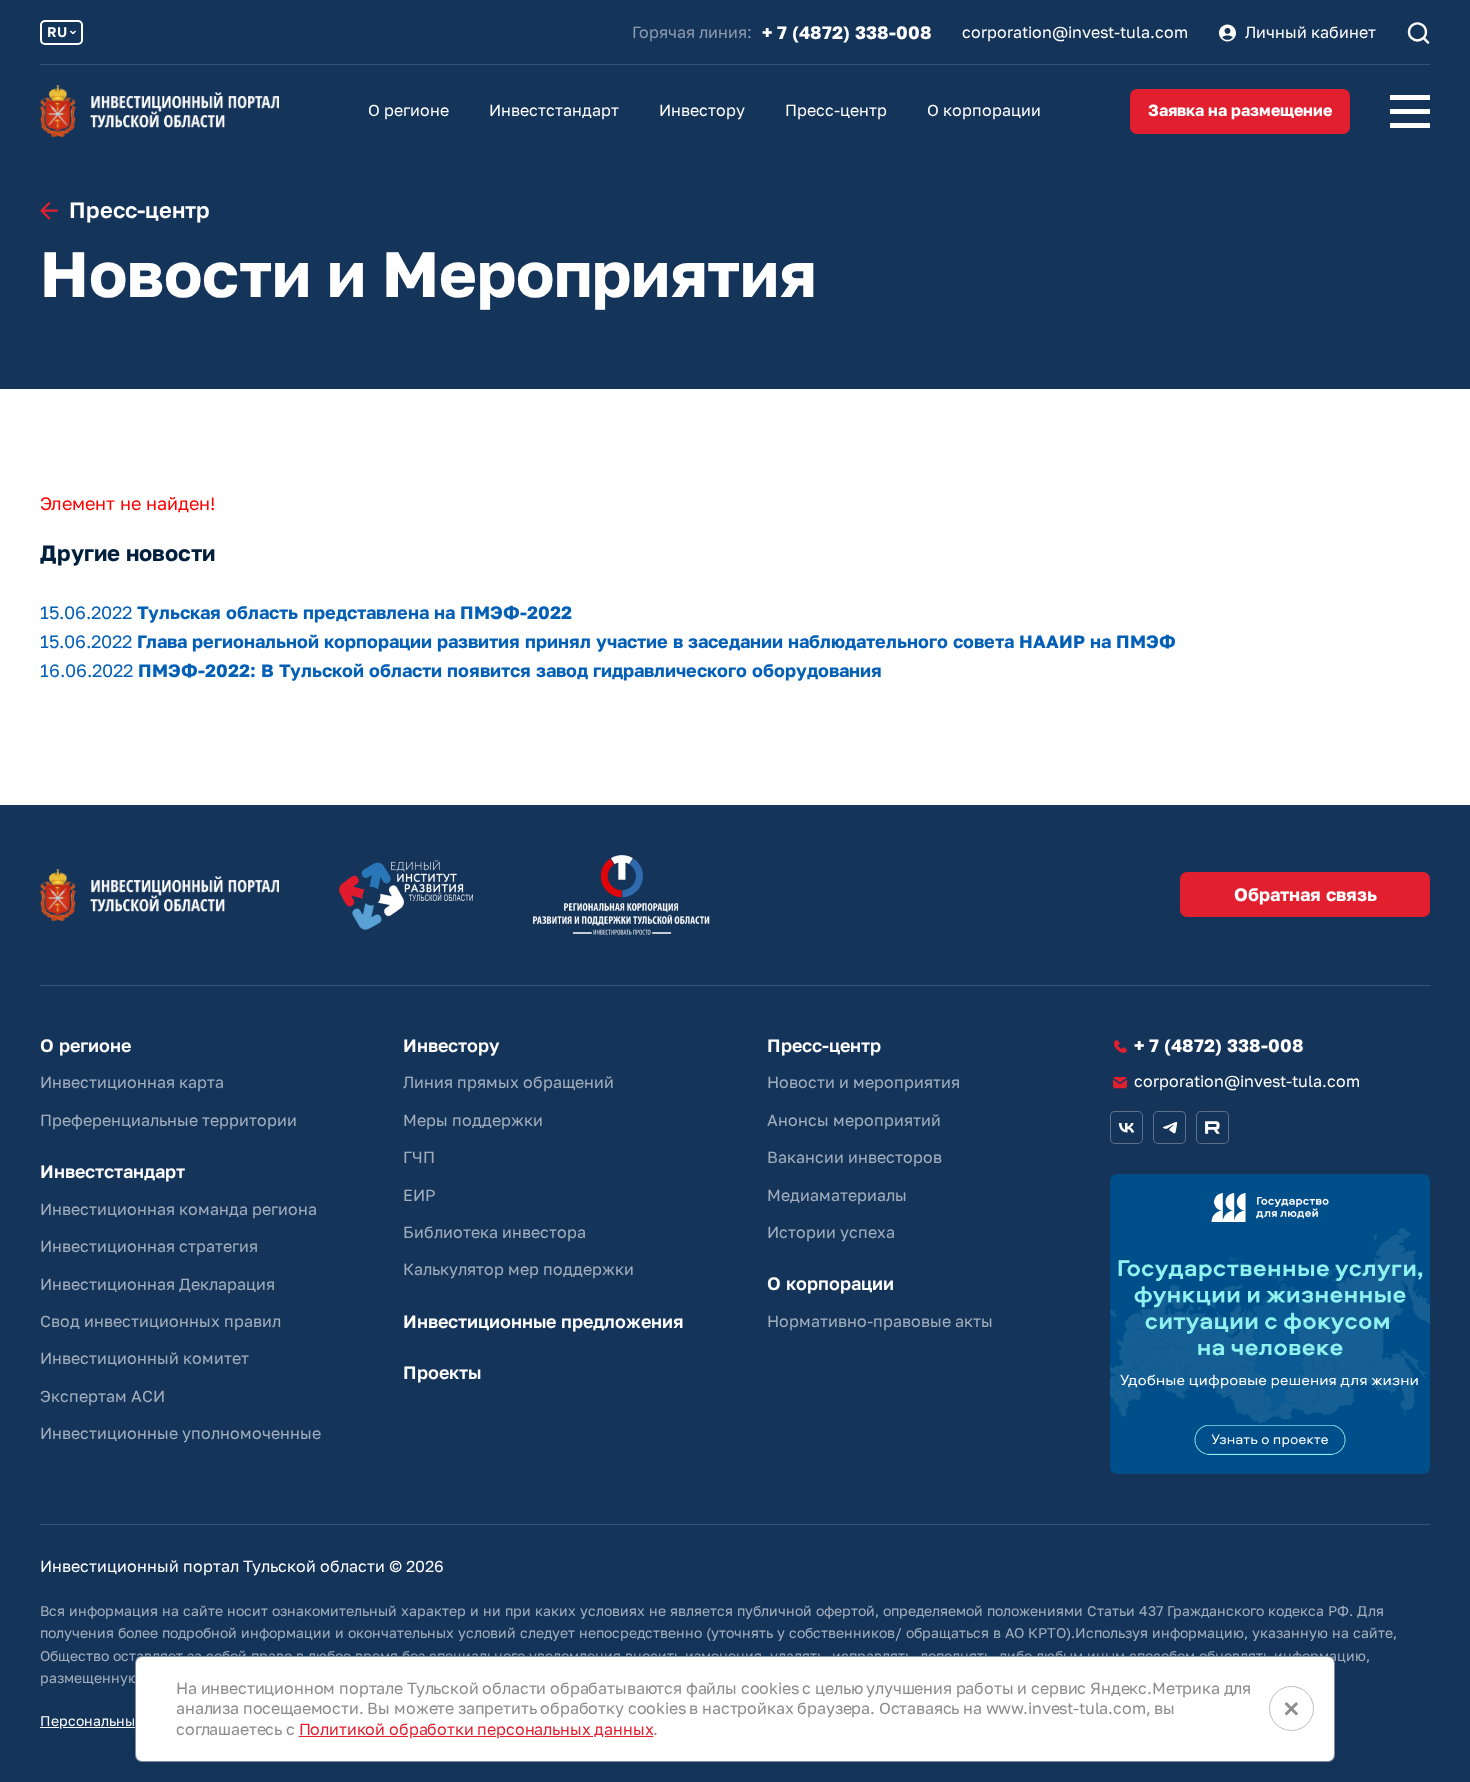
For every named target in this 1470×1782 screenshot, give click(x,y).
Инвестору (702, 110)
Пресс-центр (836, 110)
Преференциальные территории (168, 1120)
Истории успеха (831, 1232)
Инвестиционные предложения (543, 1321)
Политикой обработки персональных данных (476, 1729)
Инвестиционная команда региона (178, 1209)
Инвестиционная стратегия (149, 1246)
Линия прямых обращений (508, 1082)
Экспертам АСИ (102, 1396)
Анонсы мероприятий (854, 1120)
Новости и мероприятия (863, 1082)
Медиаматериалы (837, 1195)
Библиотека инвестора (494, 1232)
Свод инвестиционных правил (160, 1321)
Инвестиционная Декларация (157, 1284)
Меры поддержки (473, 1120)
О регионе (408, 110)
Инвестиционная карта (132, 1082)
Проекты (442, 1372)
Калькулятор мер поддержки (518, 1269)
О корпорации (984, 110)
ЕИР (419, 1195)
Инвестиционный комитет (144, 1358)
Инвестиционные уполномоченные (180, 1433)
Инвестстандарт (554, 110)
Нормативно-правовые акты (880, 1321)
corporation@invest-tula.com (1075, 32)
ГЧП (419, 1157)
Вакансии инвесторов (854, 1157)
